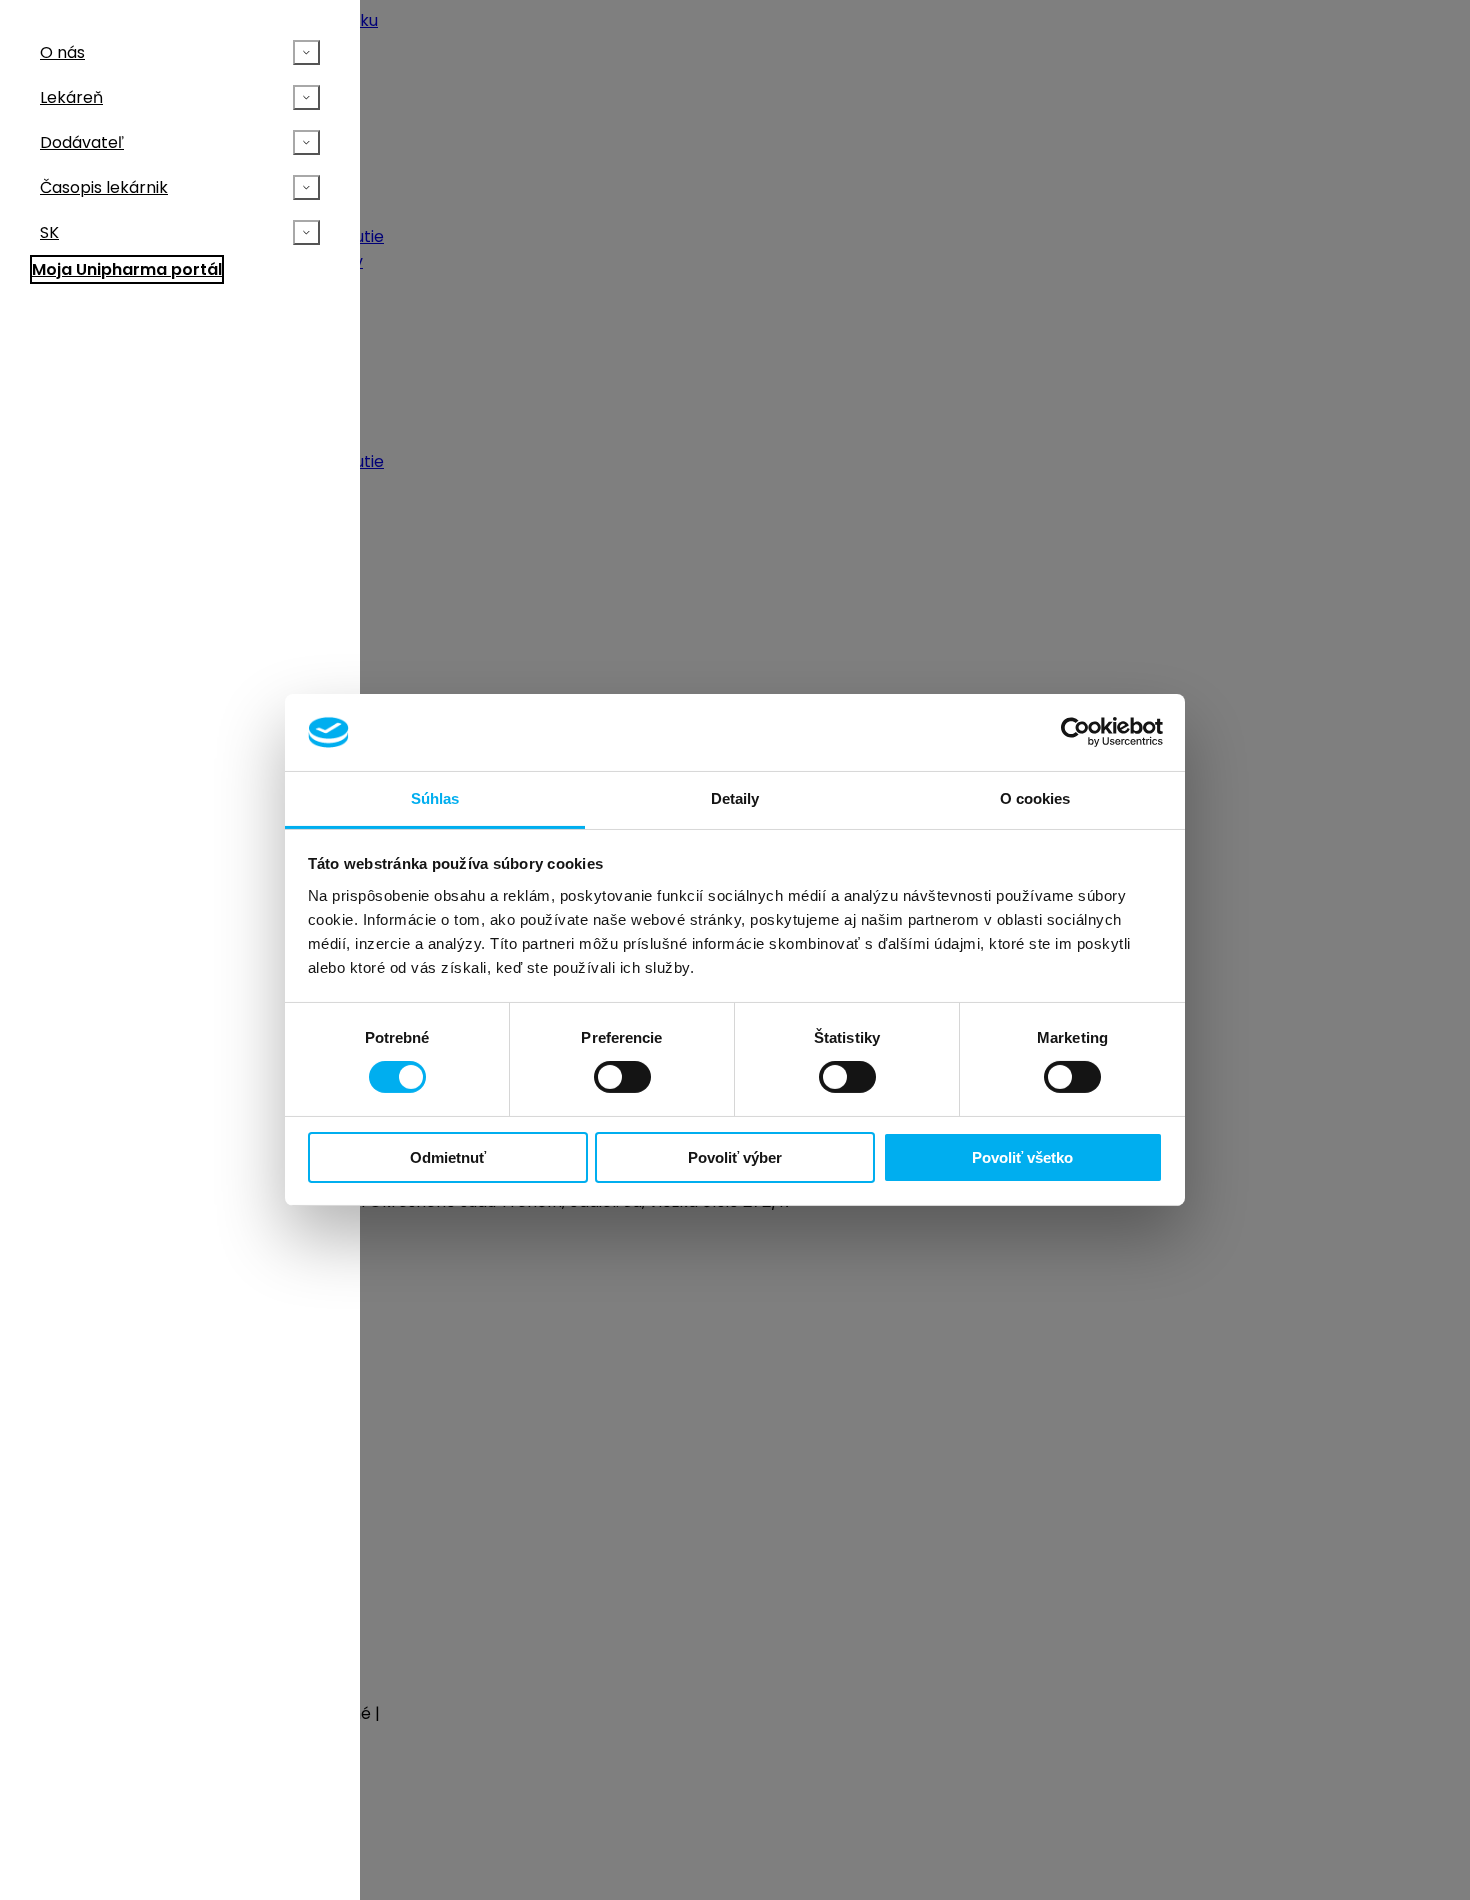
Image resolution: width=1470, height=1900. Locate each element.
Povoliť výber (735, 1157)
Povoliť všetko (1022, 1157)
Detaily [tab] (735, 798)
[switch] (622, 1077)
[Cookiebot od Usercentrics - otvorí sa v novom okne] (1075, 732)
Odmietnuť (448, 1157)
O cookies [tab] (1035, 798)
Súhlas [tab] (435, 798)
